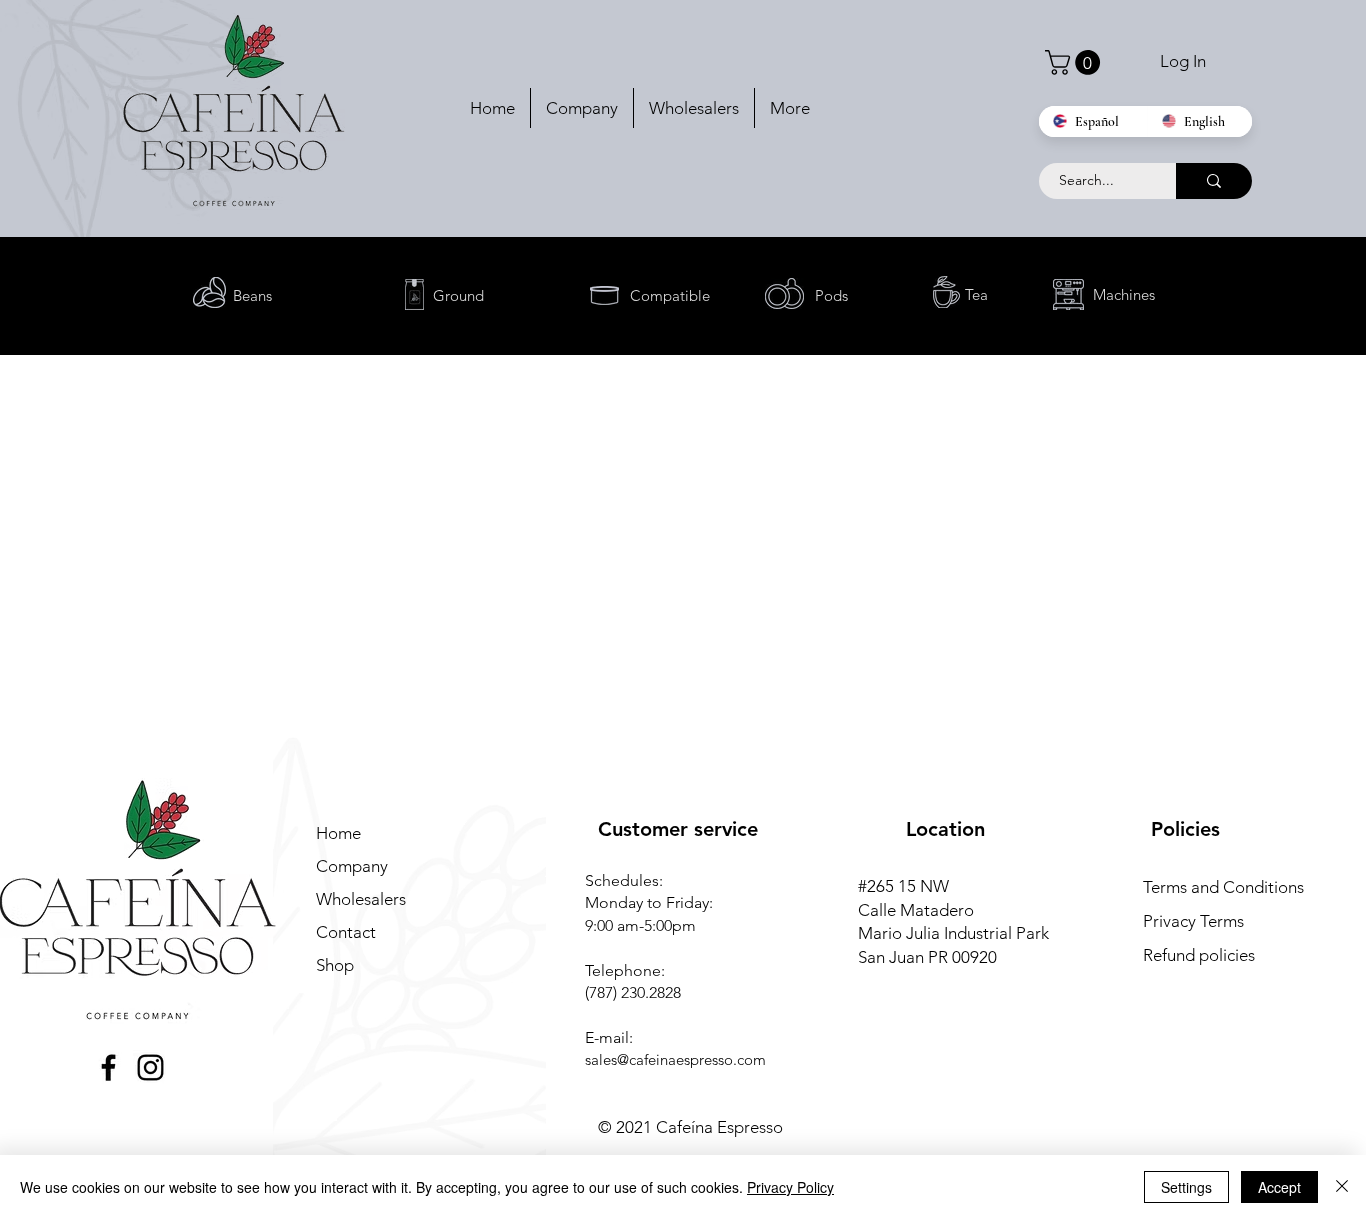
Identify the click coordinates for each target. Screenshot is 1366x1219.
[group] (683, 411)
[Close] (1342, 1187)
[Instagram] (150, 1067)
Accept (1279, 1187)
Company (352, 866)
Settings (1186, 1187)
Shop (335, 965)
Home (338, 833)
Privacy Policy (790, 1187)
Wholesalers (361, 899)
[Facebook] (108, 1067)
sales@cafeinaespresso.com (675, 1059)
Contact (346, 932)
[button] (1075, 62)
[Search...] (1214, 181)
